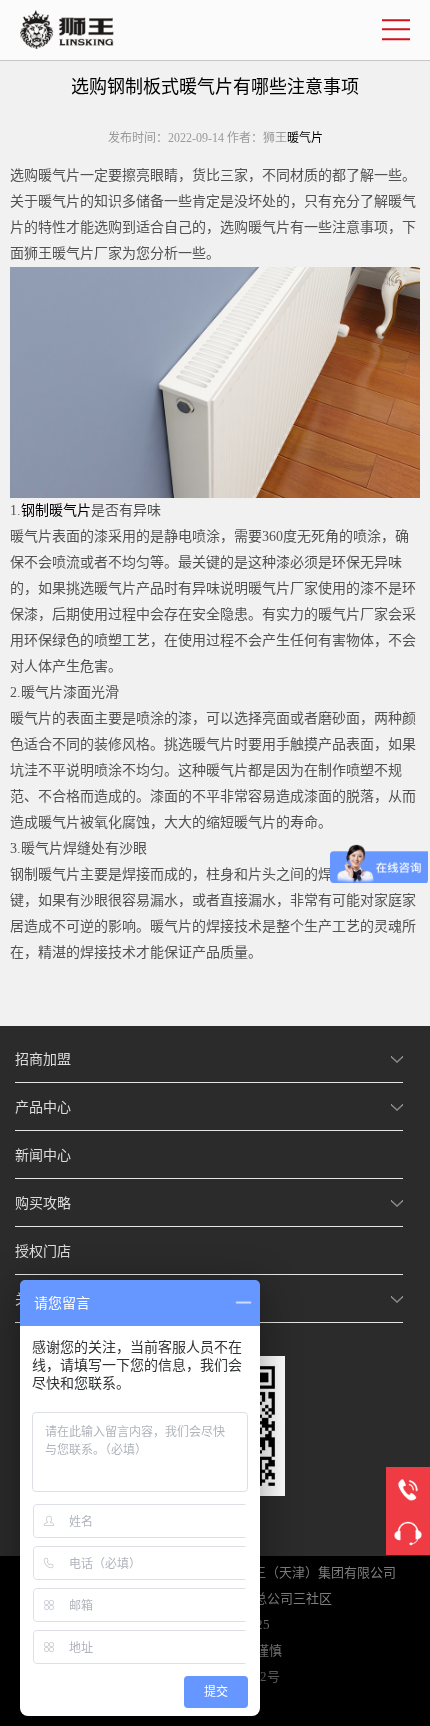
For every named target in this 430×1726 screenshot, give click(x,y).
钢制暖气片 (56, 510)
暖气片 (305, 138)
